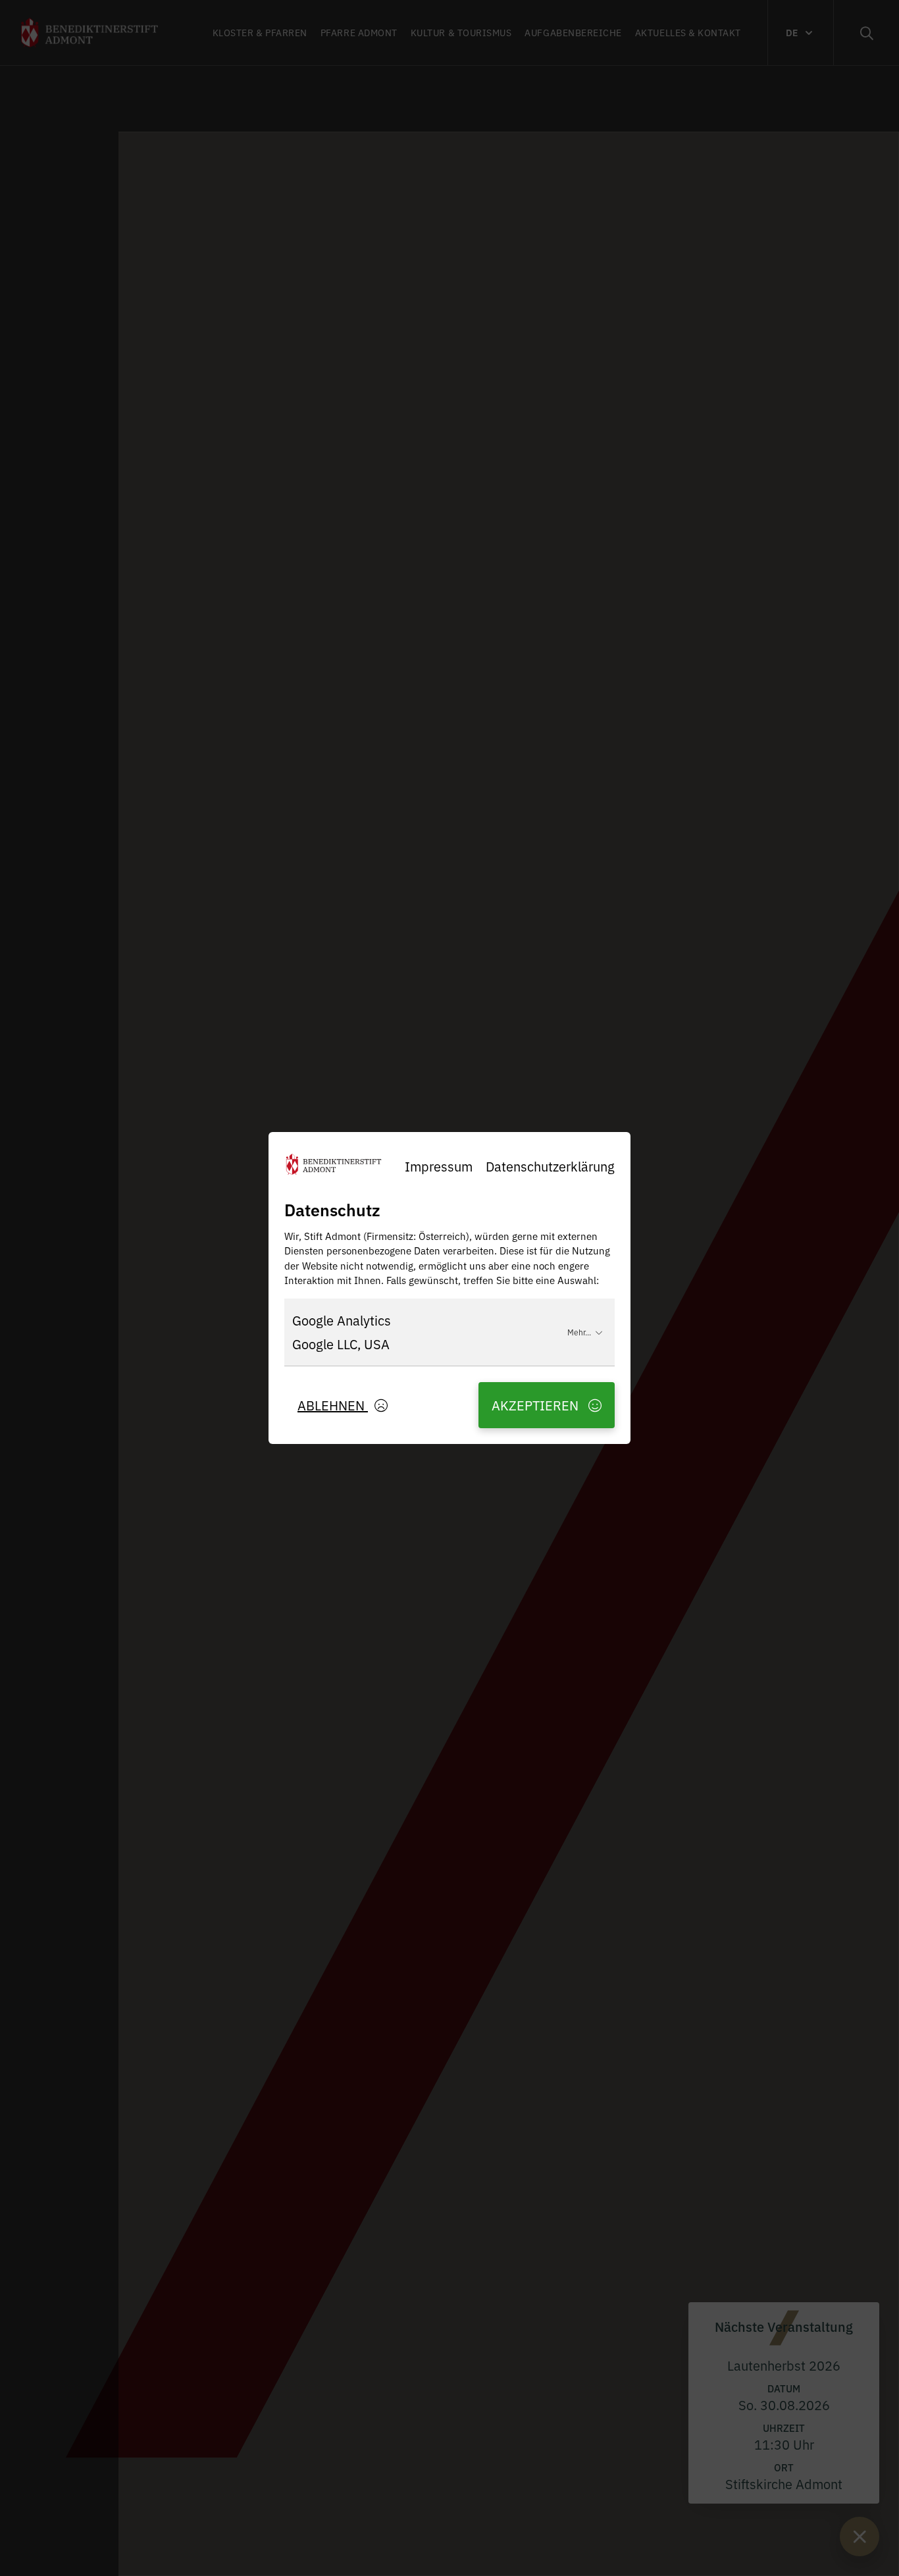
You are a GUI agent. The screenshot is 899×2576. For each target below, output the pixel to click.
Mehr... (579, 1332)
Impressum (439, 1166)
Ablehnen (333, 1405)
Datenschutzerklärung (550, 1166)
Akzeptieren (537, 1405)
